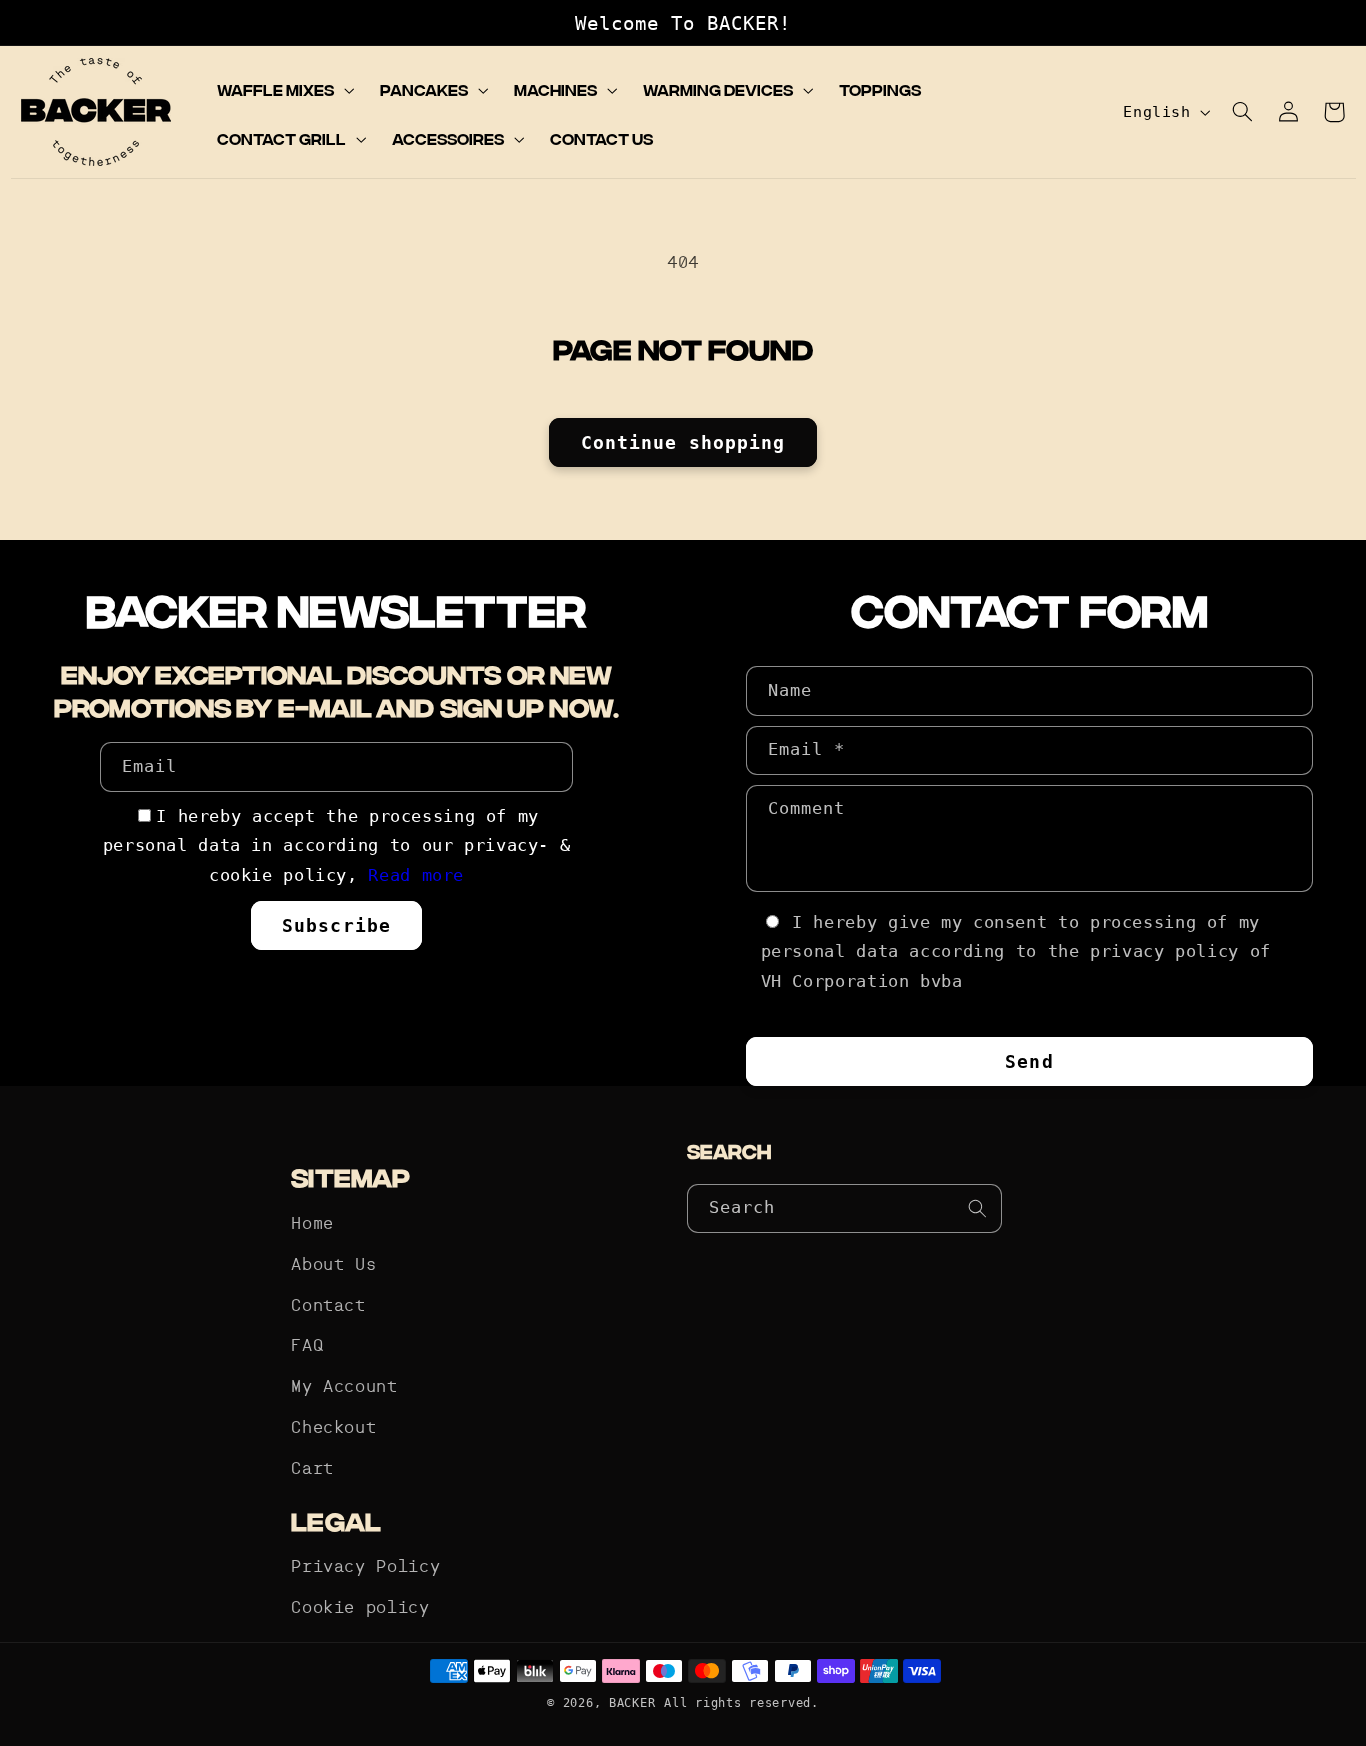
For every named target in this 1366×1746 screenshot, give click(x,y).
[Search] (978, 1208)
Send (1029, 1061)
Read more (416, 875)
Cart (312, 1469)
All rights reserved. (741, 1703)
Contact (328, 1306)
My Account (344, 1387)
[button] (284, 90)
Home (312, 1224)
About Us (333, 1265)
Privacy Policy (365, 1567)
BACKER (632, 1703)
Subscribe (336, 925)
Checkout (333, 1428)
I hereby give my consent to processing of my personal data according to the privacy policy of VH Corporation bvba (1016, 951)
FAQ (307, 1346)
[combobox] (844, 1208)
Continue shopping (683, 442)
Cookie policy (360, 1608)
